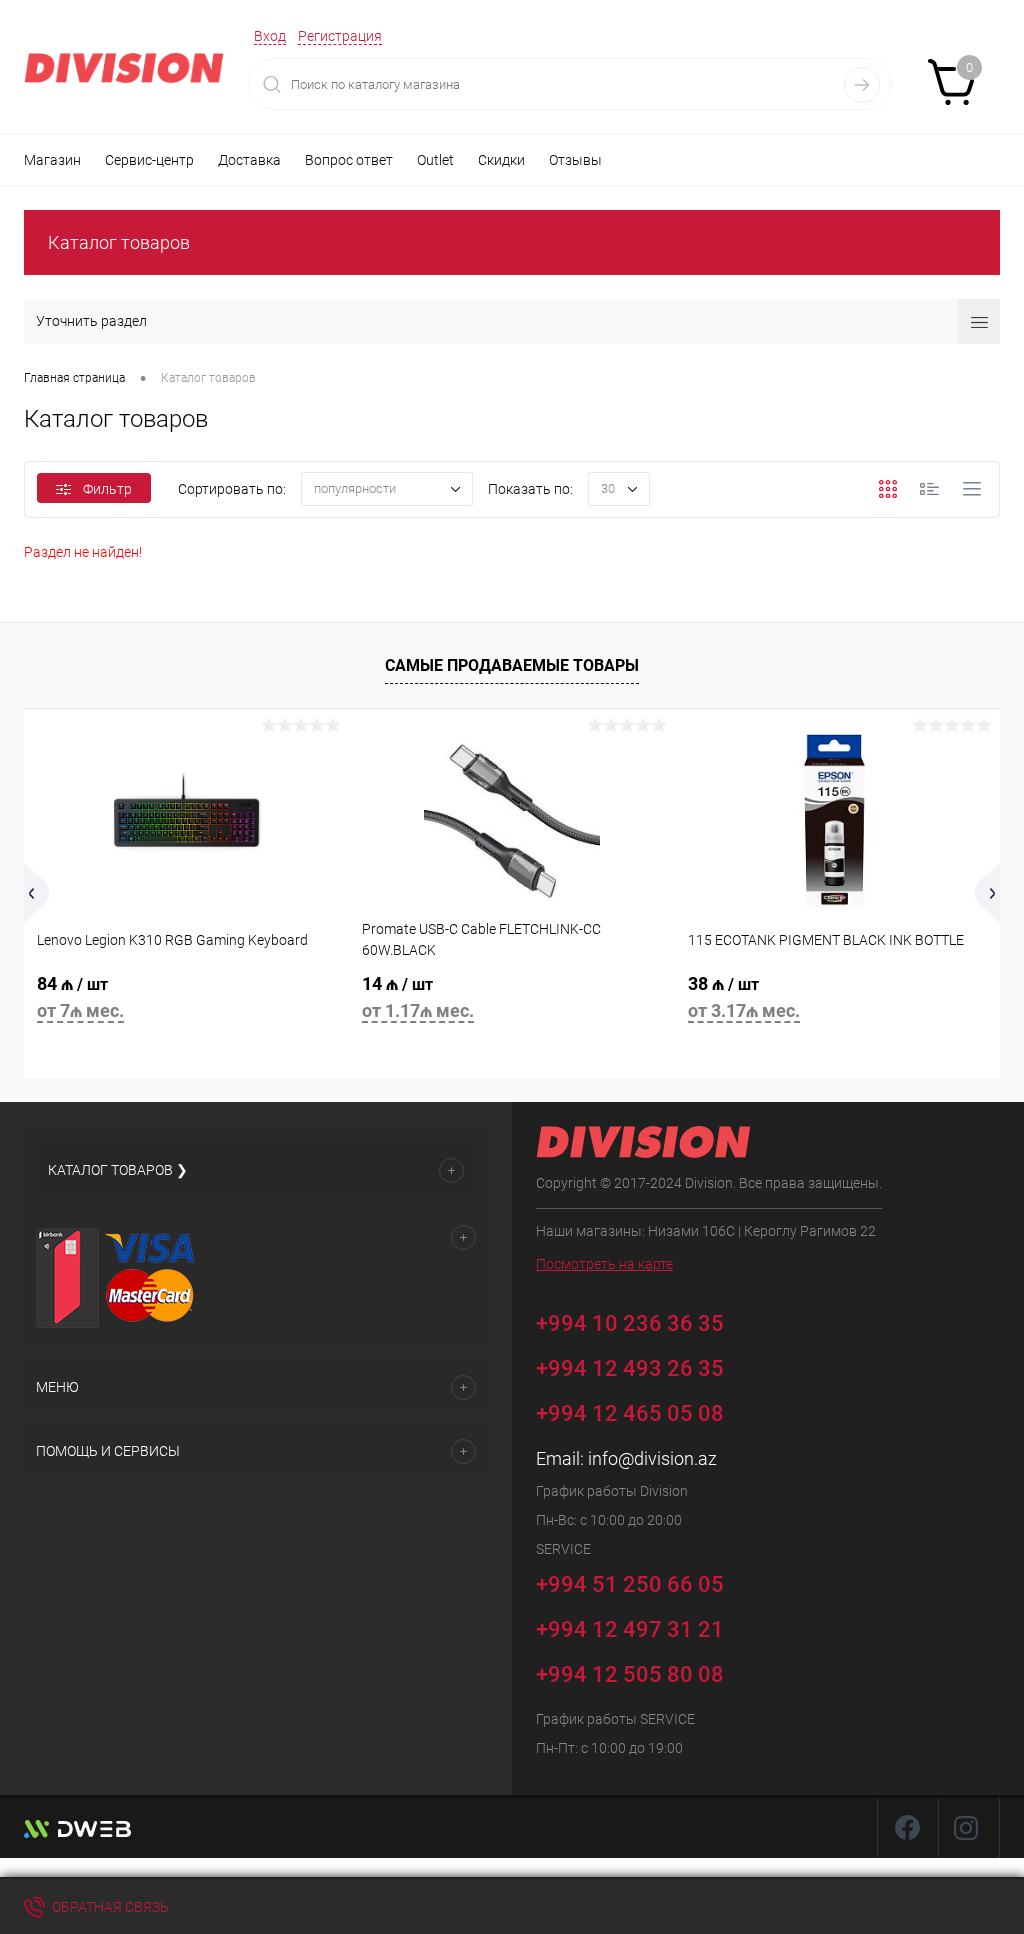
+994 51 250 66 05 (632, 1583)
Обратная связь (109, 1907)
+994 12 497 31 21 (630, 1629)
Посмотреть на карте (604, 1264)
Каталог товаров (119, 242)
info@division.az (652, 1458)
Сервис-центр (149, 160)
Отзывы (575, 160)
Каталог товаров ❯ (118, 1170)
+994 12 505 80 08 (630, 1674)
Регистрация (340, 36)
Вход (270, 36)
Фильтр (107, 489)
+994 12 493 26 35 (630, 1368)
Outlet (435, 160)
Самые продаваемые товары (512, 665)
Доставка (249, 160)
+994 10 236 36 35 (632, 1322)
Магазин (52, 160)
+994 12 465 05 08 (630, 1413)
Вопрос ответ (349, 160)
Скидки (501, 160)
